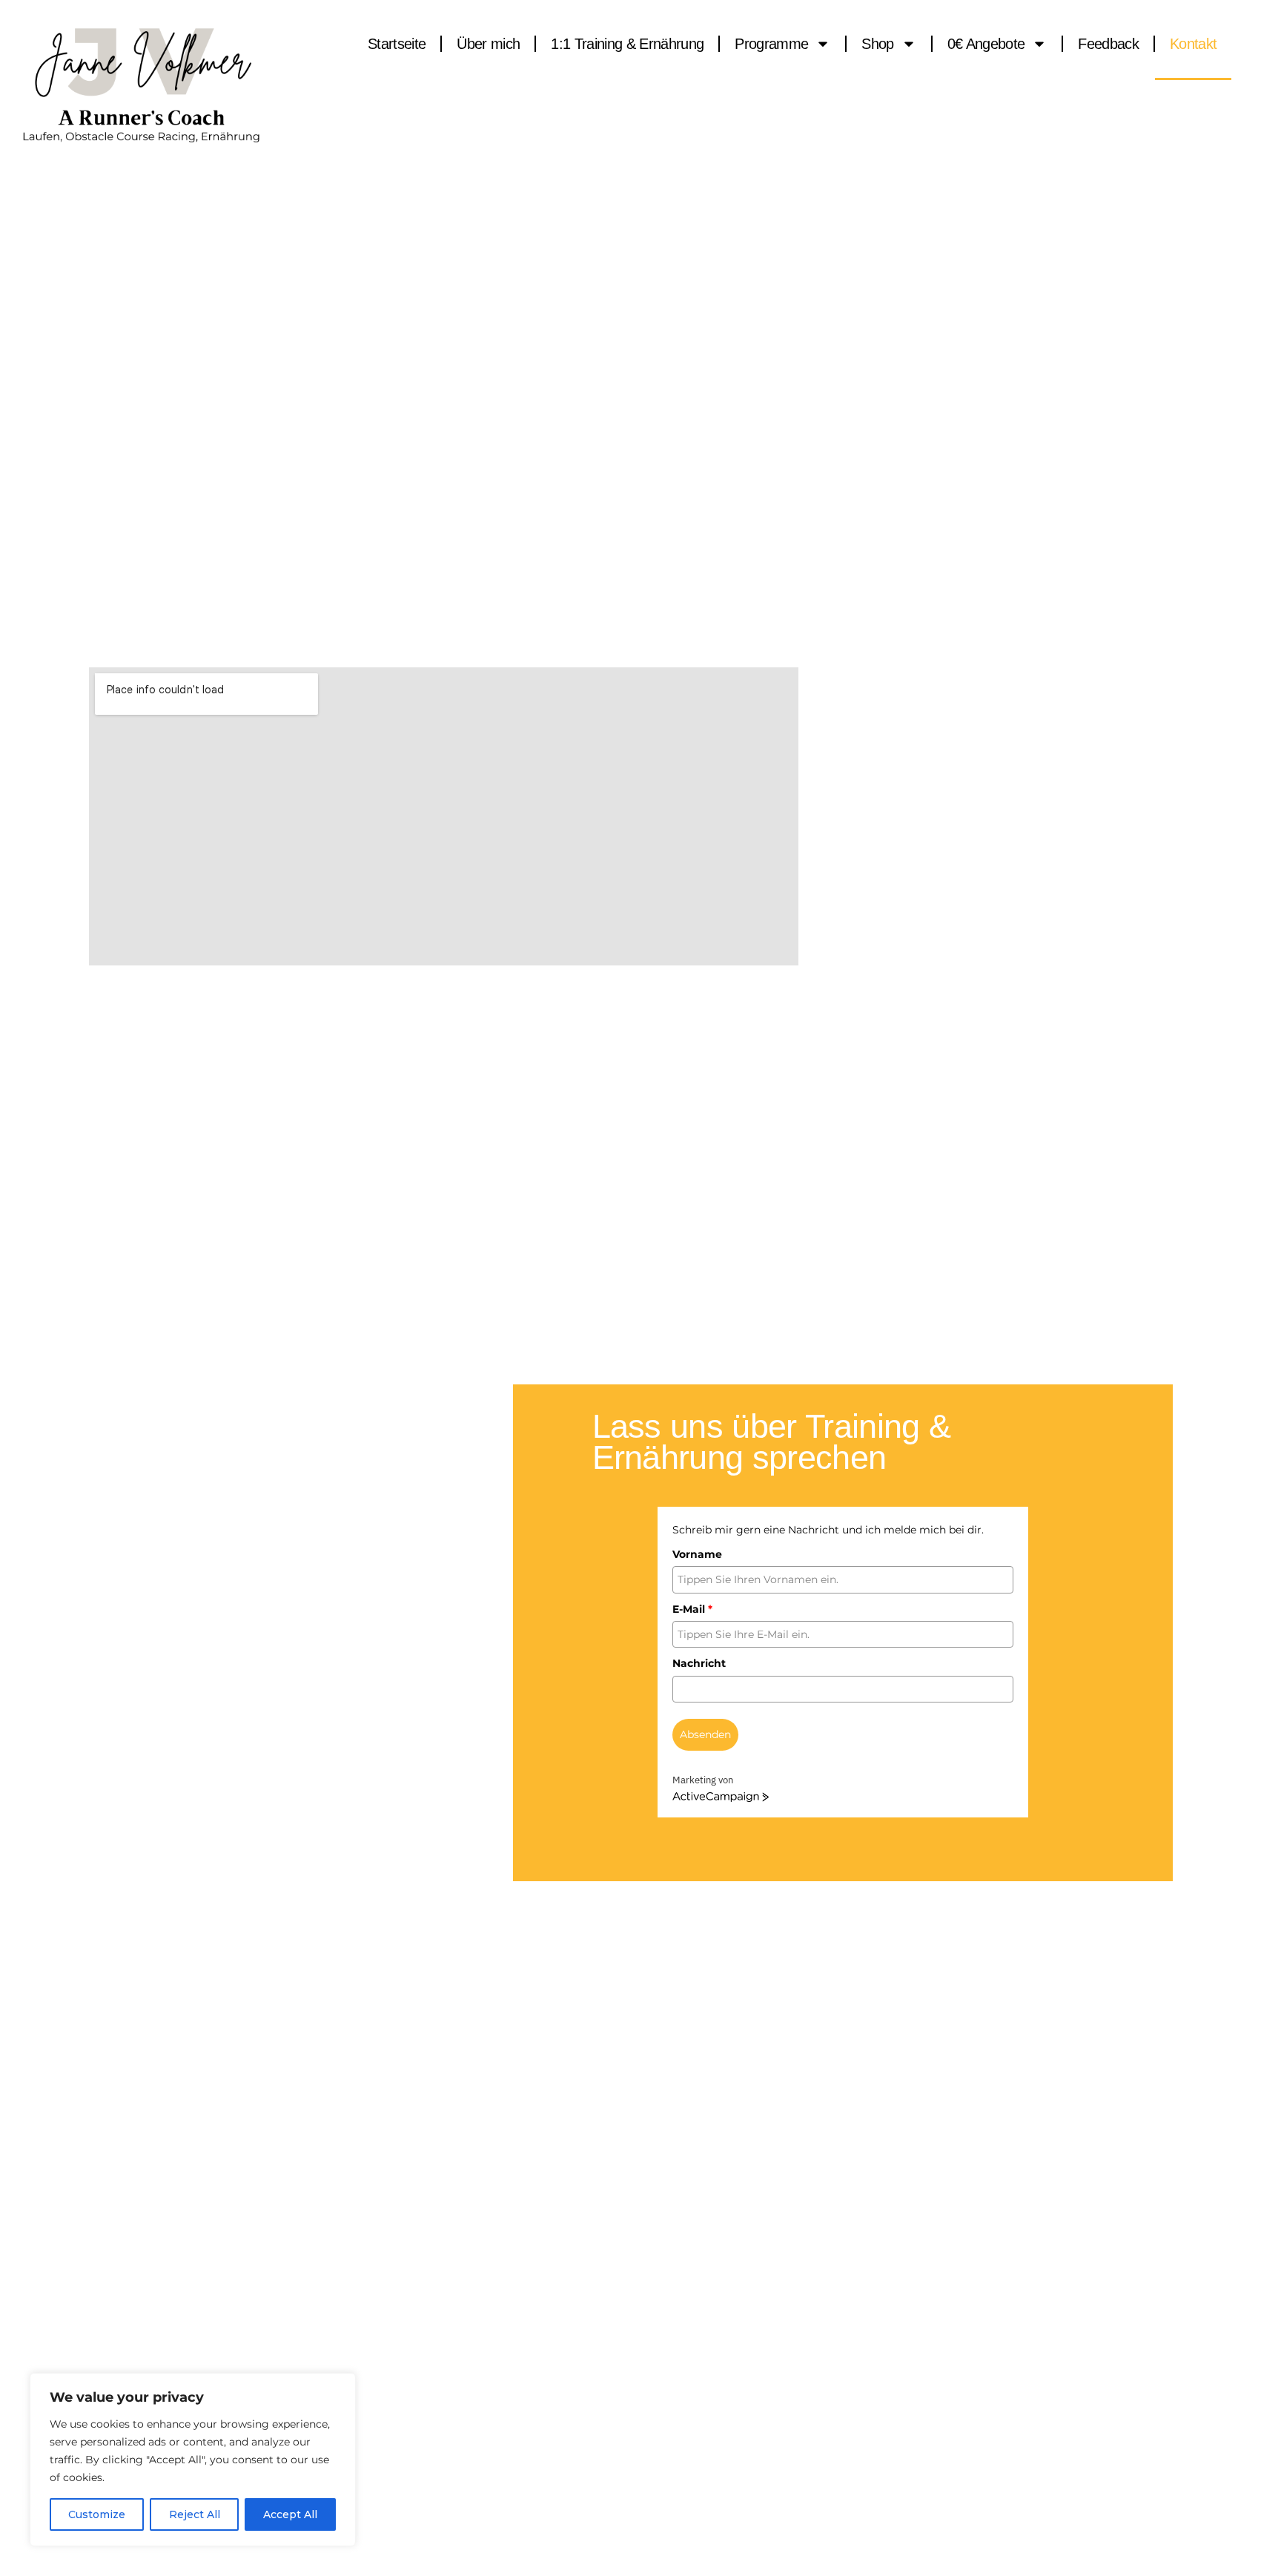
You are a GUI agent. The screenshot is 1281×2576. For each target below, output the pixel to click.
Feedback (1108, 44)
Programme (771, 44)
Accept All (290, 2514)
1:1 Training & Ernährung (627, 44)
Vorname (697, 1554)
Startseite (397, 44)
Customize (97, 2514)
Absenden (705, 1734)
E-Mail (692, 1609)
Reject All (195, 2514)
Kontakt (1193, 44)
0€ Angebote (986, 44)
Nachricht (699, 1663)
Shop (877, 44)
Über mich (488, 44)
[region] (193, 2460)
